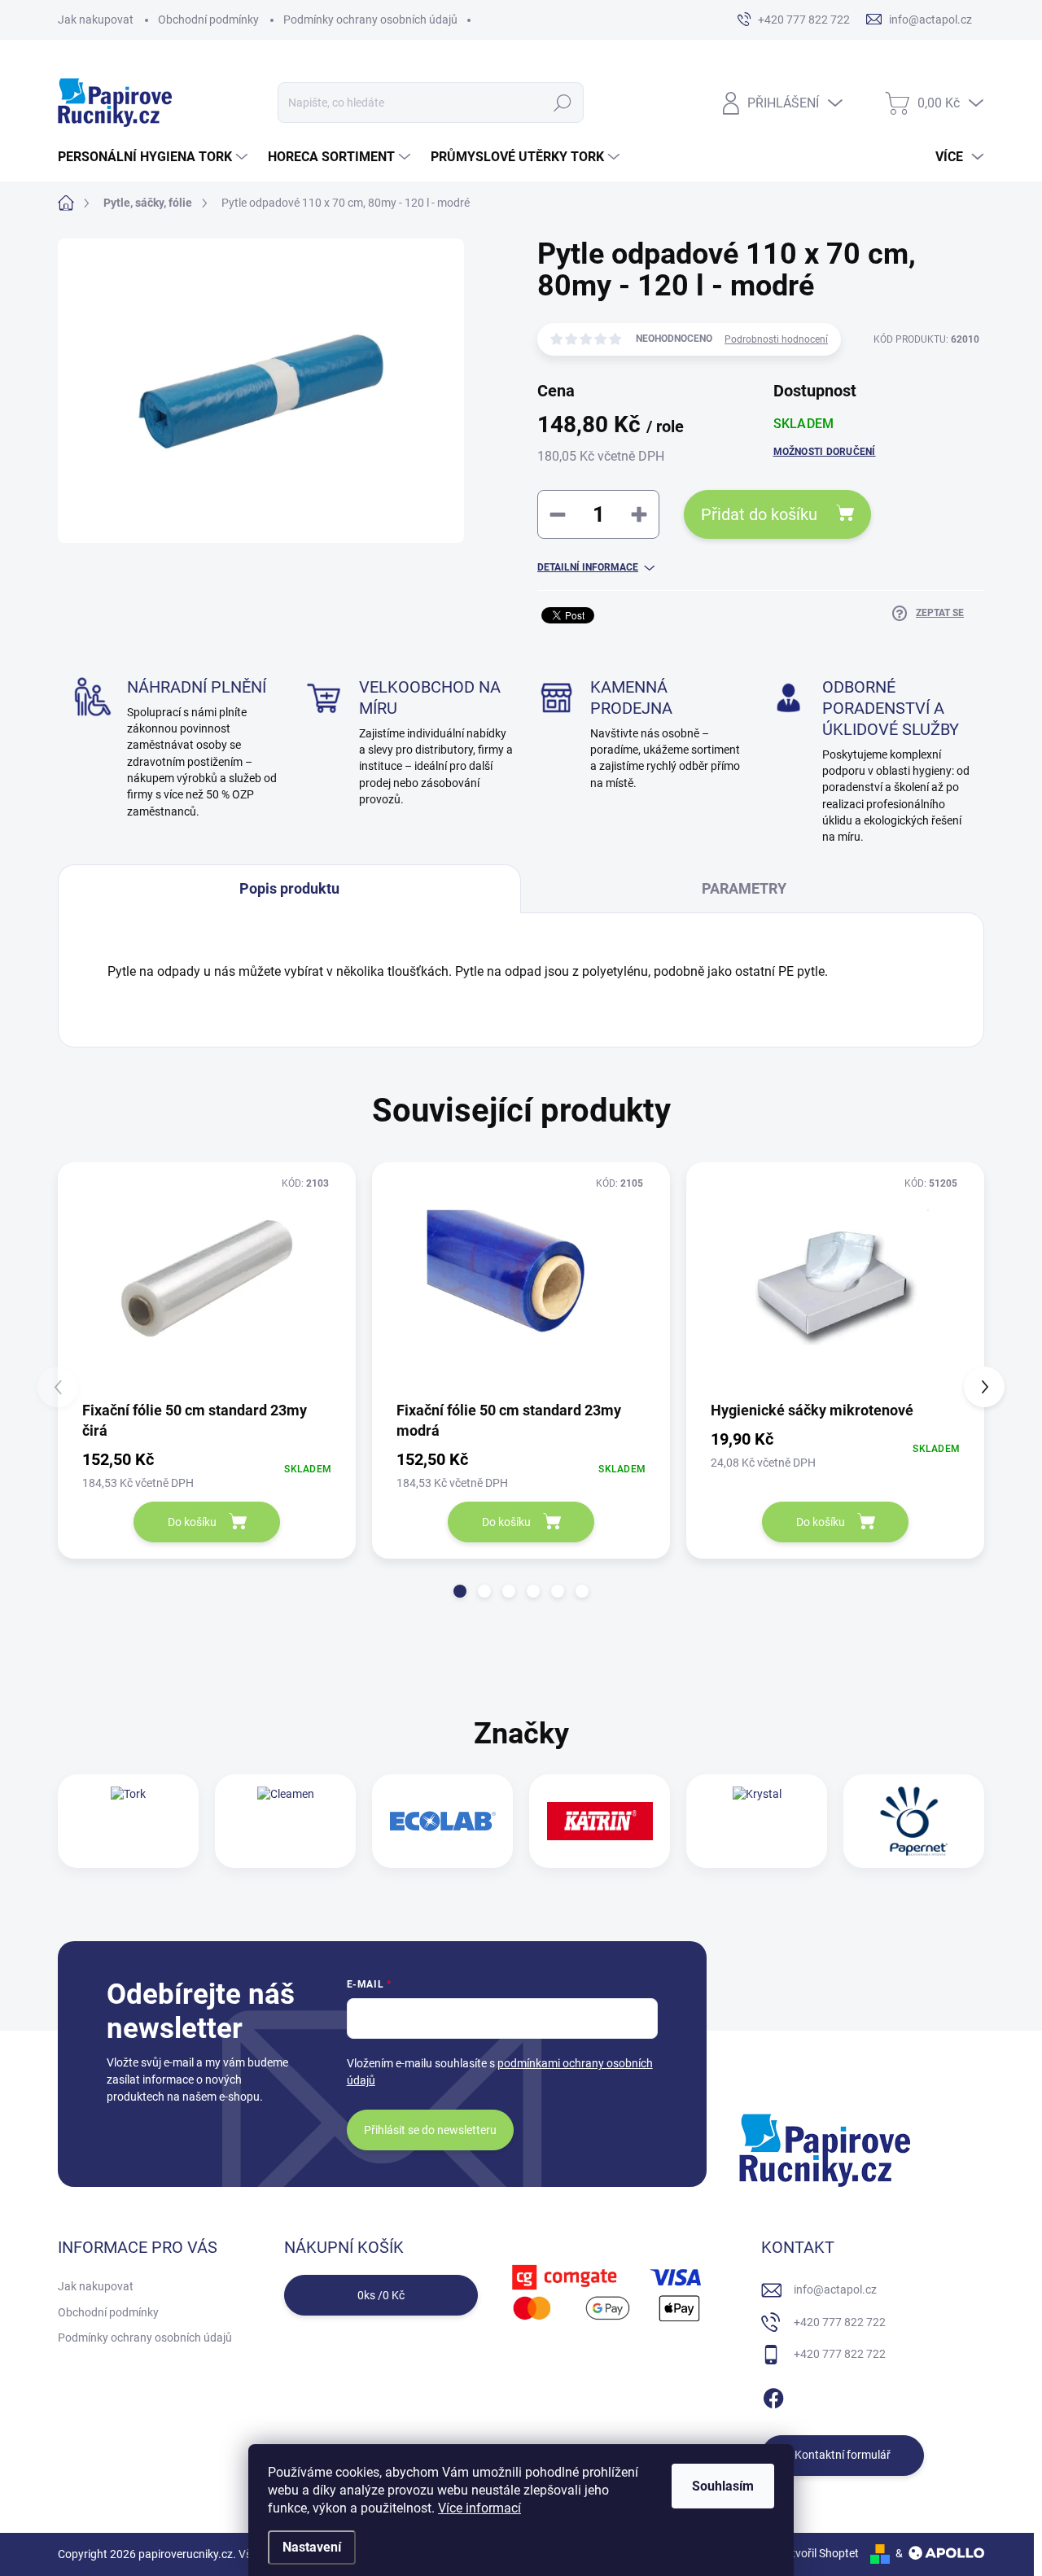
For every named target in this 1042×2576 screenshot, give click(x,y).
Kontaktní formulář (843, 2455)
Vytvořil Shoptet (819, 2553)
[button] (460, 1591)
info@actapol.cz (835, 2290)
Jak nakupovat (96, 20)
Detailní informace (588, 567)
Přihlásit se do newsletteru (430, 2130)
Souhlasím (723, 2486)
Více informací (479, 2508)
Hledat (562, 103)
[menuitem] (155, 157)
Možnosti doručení (825, 452)
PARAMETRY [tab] (744, 888)
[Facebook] (773, 2395)
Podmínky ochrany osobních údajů (370, 20)
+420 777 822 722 (840, 2322)
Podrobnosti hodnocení (776, 339)
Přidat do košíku (759, 514)
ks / (381, 2295)
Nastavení (312, 2547)
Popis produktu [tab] (289, 888)
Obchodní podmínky (208, 20)
